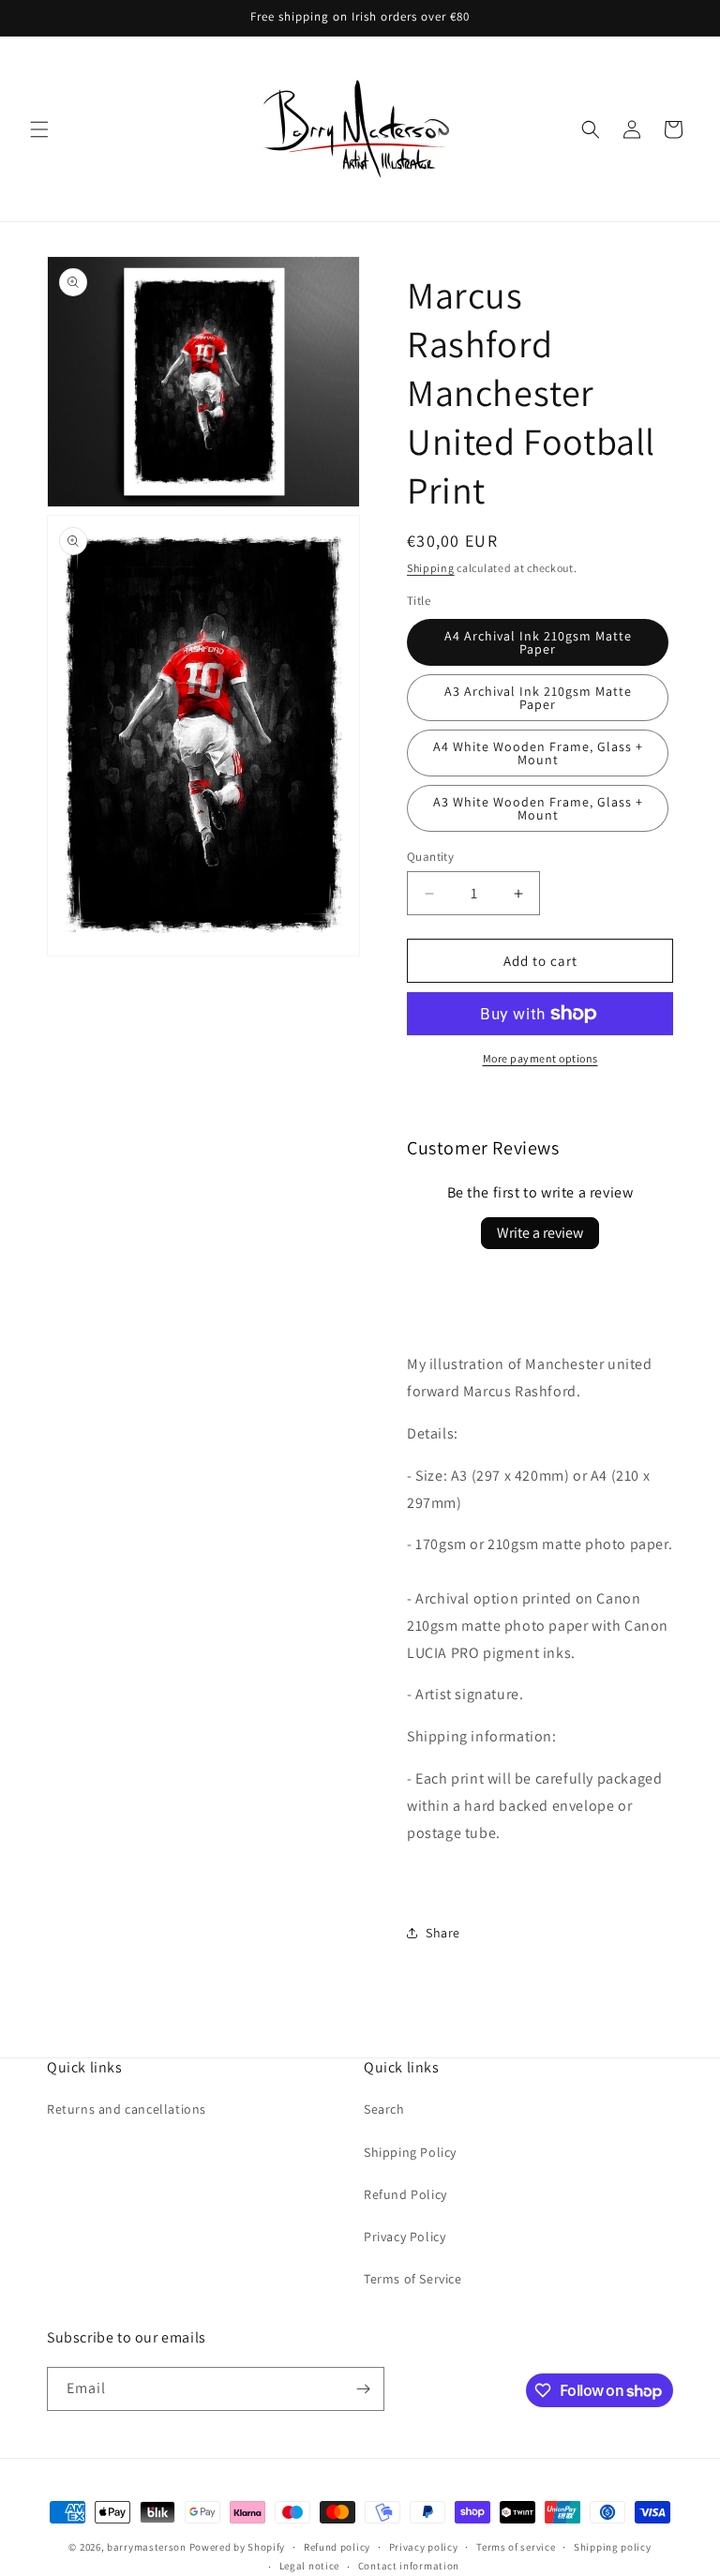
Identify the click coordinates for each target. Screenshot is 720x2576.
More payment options (540, 1058)
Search (384, 2109)
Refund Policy (405, 2194)
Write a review (540, 1233)
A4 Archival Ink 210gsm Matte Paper (538, 642)
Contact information (409, 2566)
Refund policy (337, 2547)
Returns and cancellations (127, 2109)
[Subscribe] (363, 2389)
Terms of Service (413, 2279)
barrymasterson (147, 2547)
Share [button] (443, 1933)
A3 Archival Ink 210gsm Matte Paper (538, 698)
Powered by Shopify (238, 2547)
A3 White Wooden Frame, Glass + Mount (538, 808)
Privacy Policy (405, 2237)
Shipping (431, 568)
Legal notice (309, 2566)
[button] (39, 129)
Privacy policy (424, 2547)
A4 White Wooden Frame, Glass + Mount (538, 753)
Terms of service (516, 2547)
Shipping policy (613, 2547)
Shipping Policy (410, 2152)
